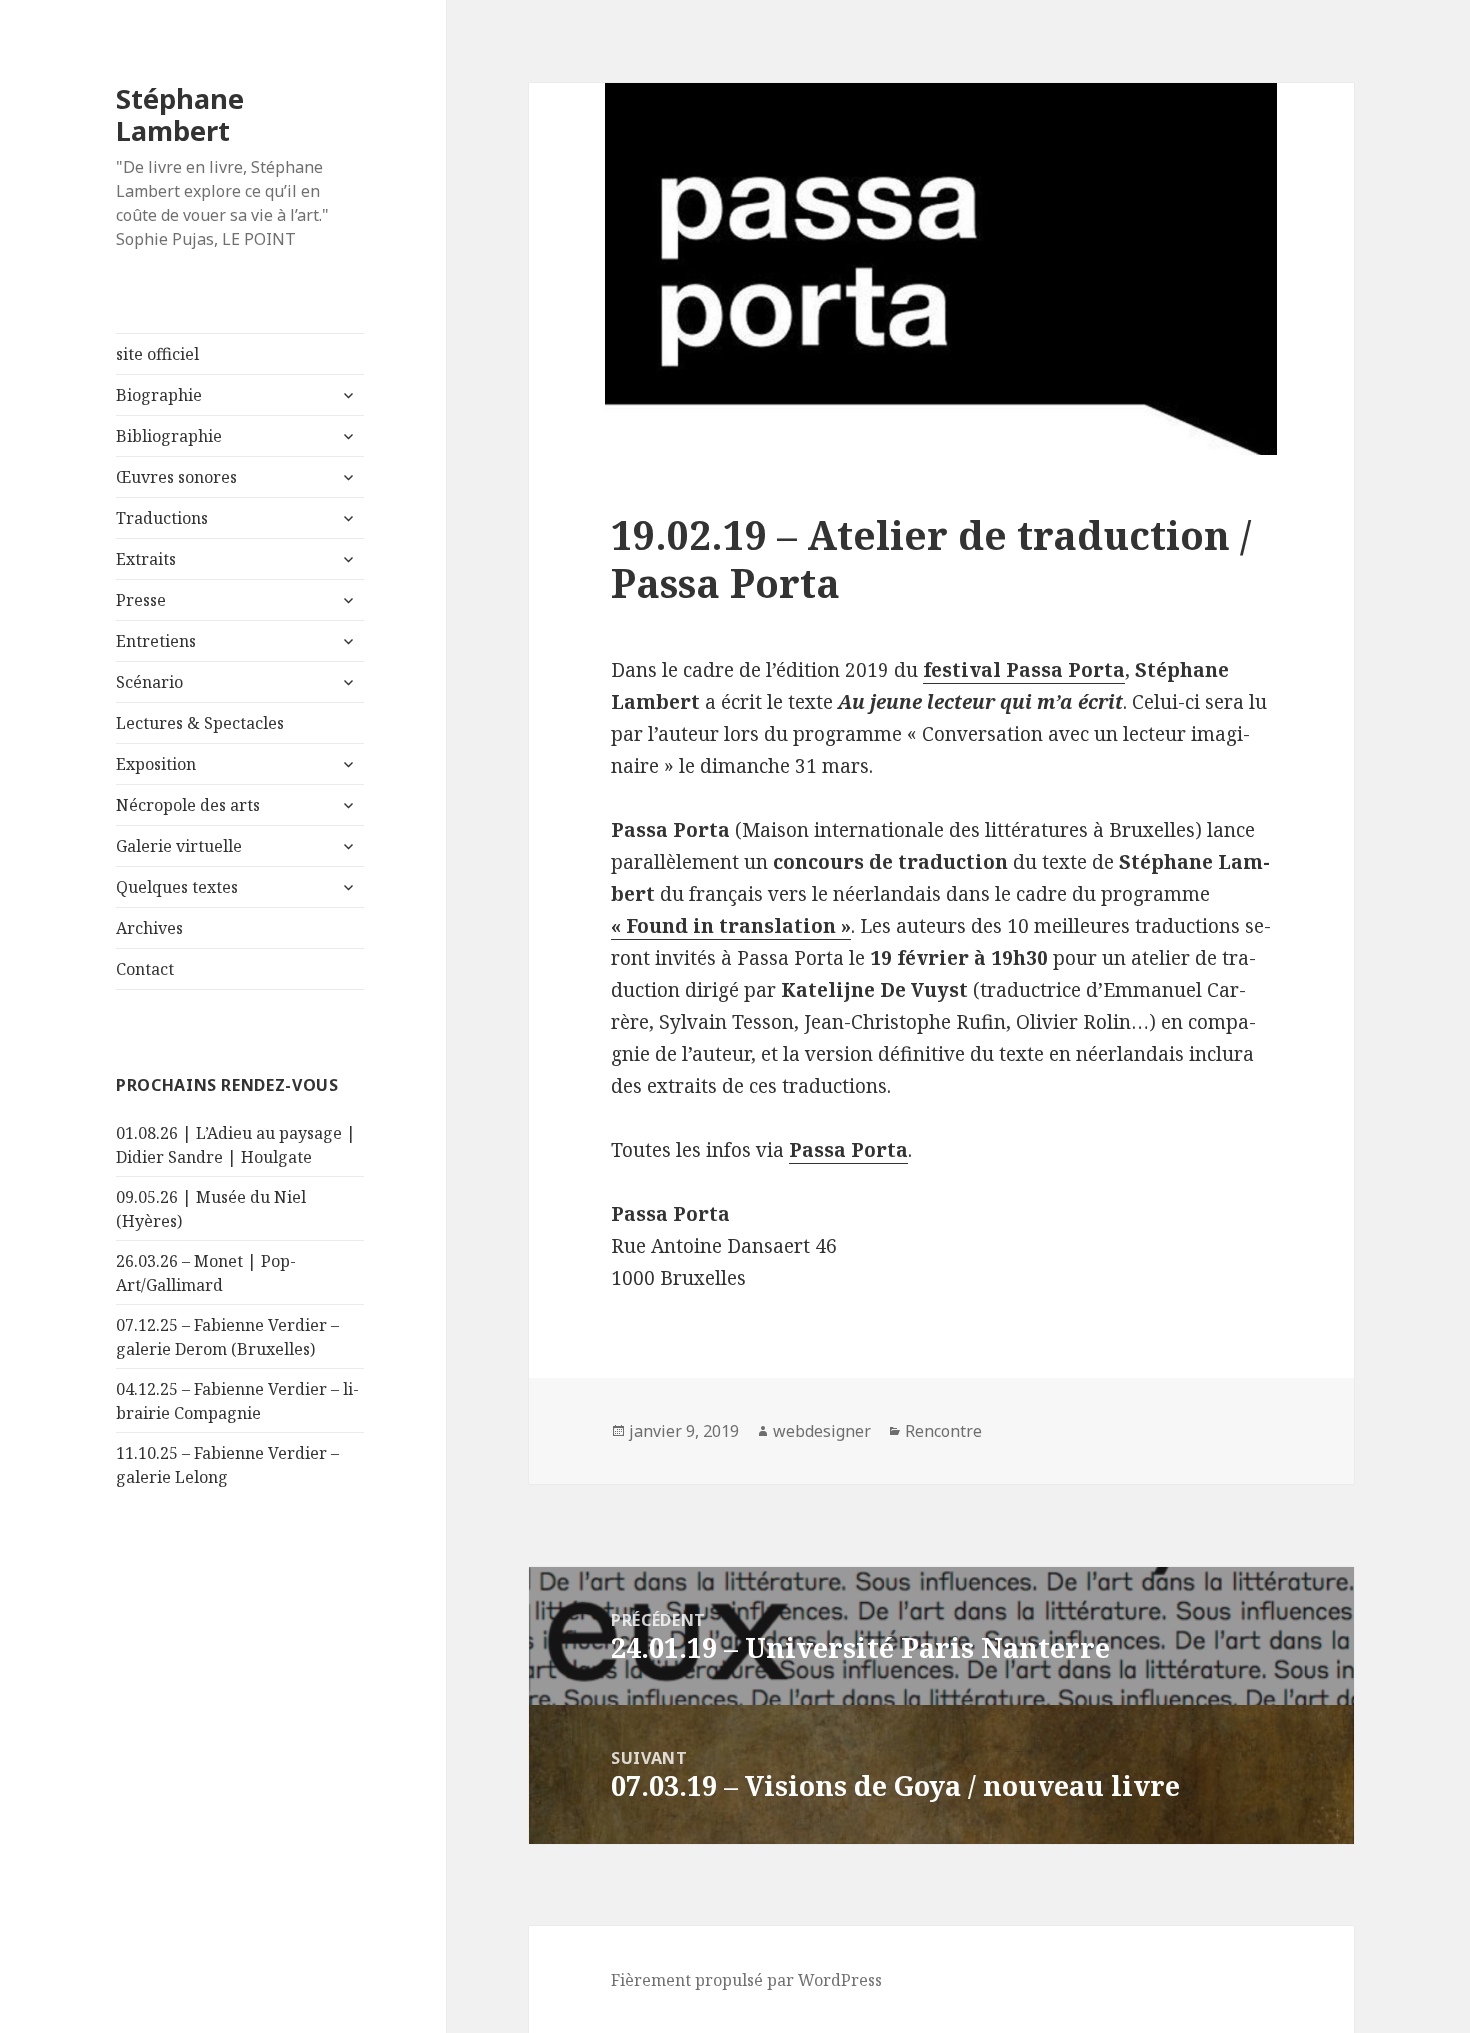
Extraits (146, 559)
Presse (141, 600)
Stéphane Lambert (180, 114)
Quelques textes (177, 887)
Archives (149, 928)
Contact (145, 969)
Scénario (149, 682)
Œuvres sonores (176, 477)
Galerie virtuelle (179, 846)
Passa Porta (848, 1150)
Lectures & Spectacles (200, 723)
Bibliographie (169, 436)
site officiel (157, 354)
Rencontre (943, 1431)
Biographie (159, 395)
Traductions (162, 518)
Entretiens (156, 641)
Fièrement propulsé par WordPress (746, 1980)
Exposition (156, 764)
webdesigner (822, 1431)
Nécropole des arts (188, 805)
